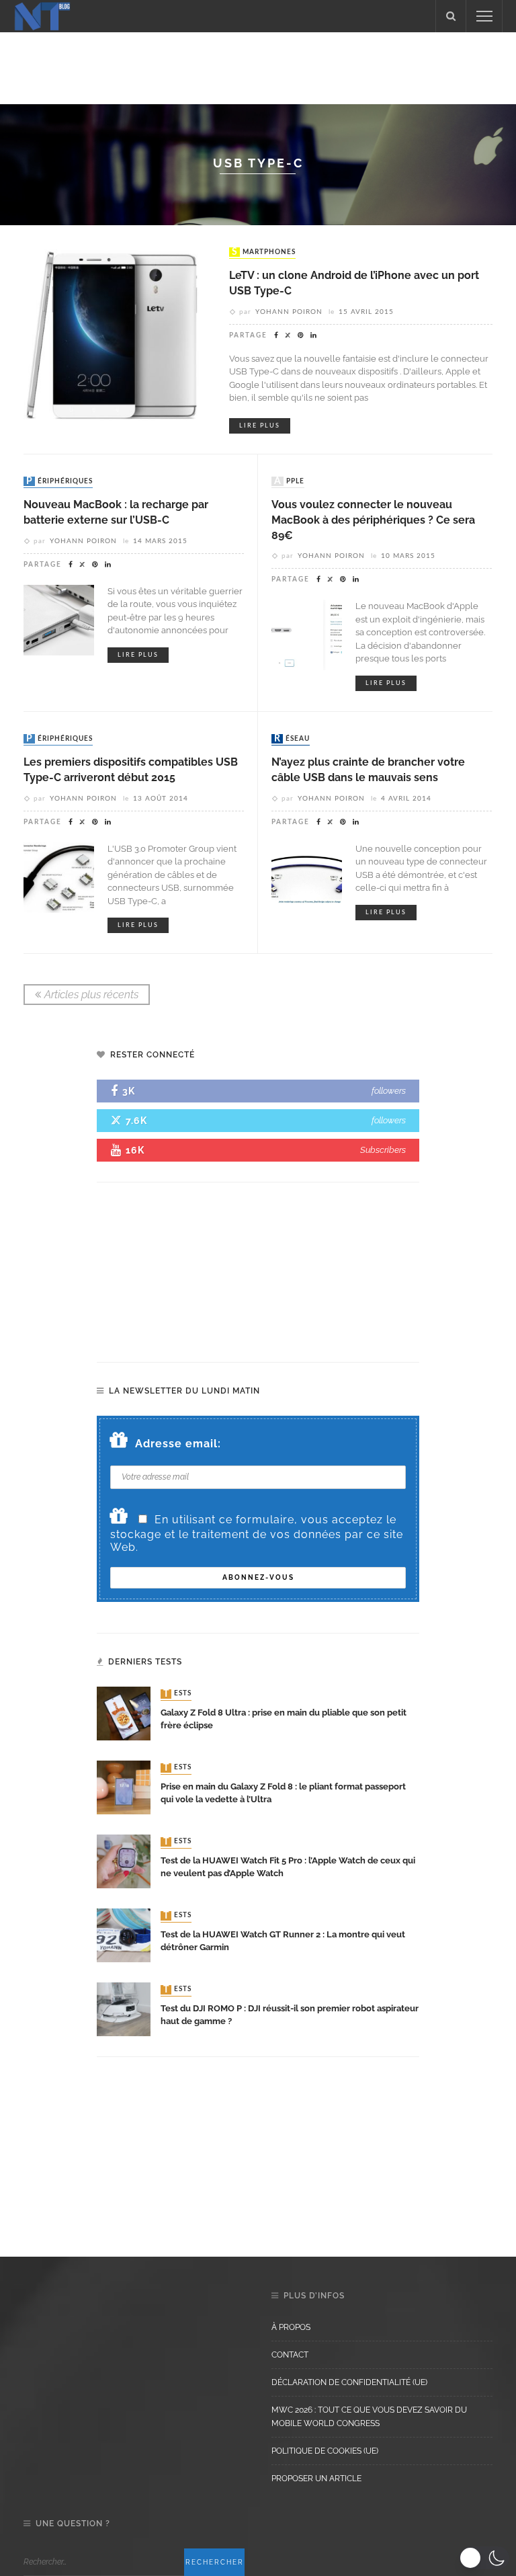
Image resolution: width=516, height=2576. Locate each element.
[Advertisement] (258, 66)
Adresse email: (178, 1444)
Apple (289, 481)
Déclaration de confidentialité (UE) (349, 2382)
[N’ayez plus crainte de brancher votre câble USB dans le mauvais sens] (307, 876)
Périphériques (59, 481)
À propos (291, 2327)
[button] (484, 2558)
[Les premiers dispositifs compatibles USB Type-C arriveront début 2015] (59, 876)
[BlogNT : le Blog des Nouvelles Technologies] (42, 15)
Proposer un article (316, 2479)
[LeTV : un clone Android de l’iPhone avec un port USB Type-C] (116, 337)
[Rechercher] (451, 16)
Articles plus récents (91, 995)
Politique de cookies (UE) (325, 2451)
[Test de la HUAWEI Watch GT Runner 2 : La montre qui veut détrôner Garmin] (124, 1935)
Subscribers (383, 1150)
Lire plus (260, 426)
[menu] (484, 16)
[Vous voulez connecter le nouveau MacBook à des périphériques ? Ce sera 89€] (307, 634)
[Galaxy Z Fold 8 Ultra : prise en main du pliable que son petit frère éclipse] (124, 1713)
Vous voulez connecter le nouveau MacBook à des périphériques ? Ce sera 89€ (373, 520)
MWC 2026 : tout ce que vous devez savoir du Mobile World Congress (369, 2417)
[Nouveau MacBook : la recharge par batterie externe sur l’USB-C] (59, 619)
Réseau (292, 739)
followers (389, 1091)
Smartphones (264, 252)
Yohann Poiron (289, 312)
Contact (290, 2355)
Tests (177, 1694)
